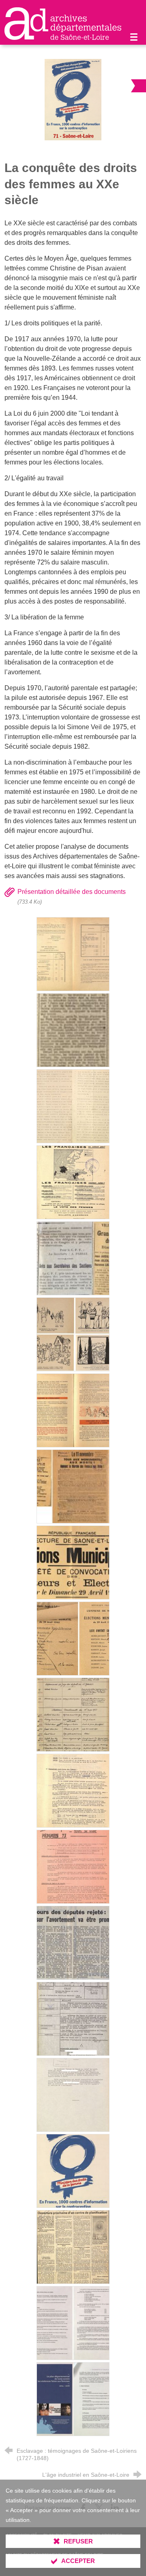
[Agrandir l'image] (73, 100)
